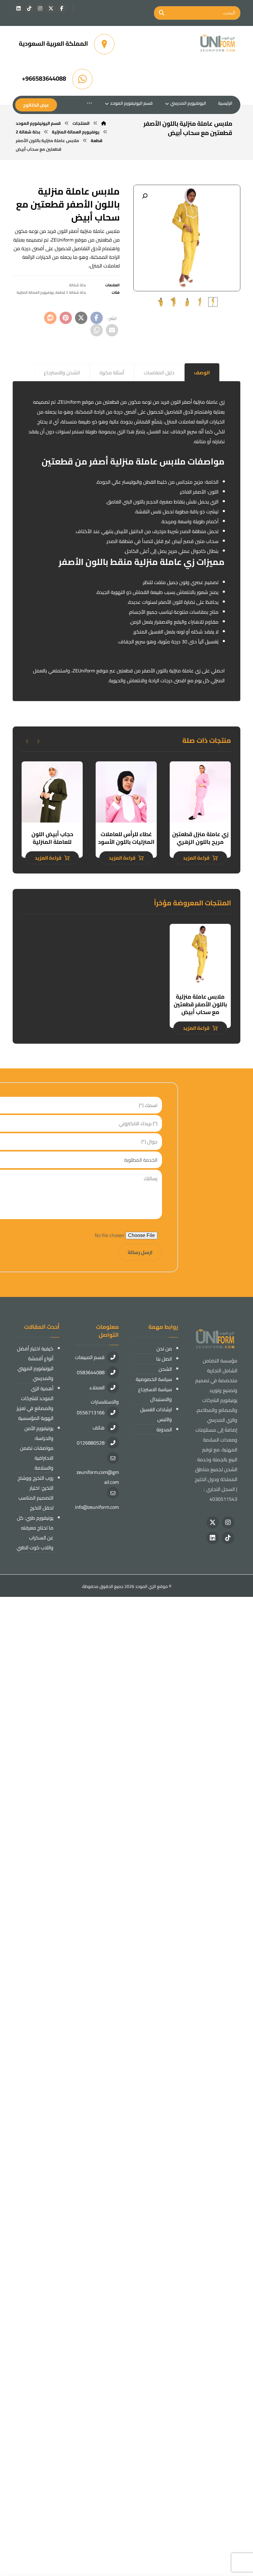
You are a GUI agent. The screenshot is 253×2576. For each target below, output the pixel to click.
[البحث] (162, 13)
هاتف (99, 1428)
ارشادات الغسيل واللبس (156, 1414)
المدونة (164, 1429)
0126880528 (91, 1443)
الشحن (165, 1369)
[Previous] (38, 741)
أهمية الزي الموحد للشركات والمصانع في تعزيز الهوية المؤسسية (35, 1403)
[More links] (89, 103)
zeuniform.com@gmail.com (98, 1477)
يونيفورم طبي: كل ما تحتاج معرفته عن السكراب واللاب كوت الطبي (35, 1533)
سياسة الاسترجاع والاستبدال (155, 1394)
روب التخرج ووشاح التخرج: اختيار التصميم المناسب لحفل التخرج (35, 1493)
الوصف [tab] (202, 373)
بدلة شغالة (77, 285)
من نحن (164, 1349)
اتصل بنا (164, 1359)
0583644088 (91, 1372)
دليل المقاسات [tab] (159, 373)
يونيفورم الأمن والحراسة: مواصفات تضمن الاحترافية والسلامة (37, 1448)
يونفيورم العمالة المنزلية (35, 292)
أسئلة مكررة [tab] (112, 373)
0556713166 (91, 1412)
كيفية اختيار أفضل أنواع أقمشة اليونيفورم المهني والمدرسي (35, 1363)
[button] (62, 8)
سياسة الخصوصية (154, 1379)
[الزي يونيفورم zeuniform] (218, 44)
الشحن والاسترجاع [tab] (62, 373)
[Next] (27, 741)
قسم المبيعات (90, 1357)
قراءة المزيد (196, 858)
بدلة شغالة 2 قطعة (71, 292)
